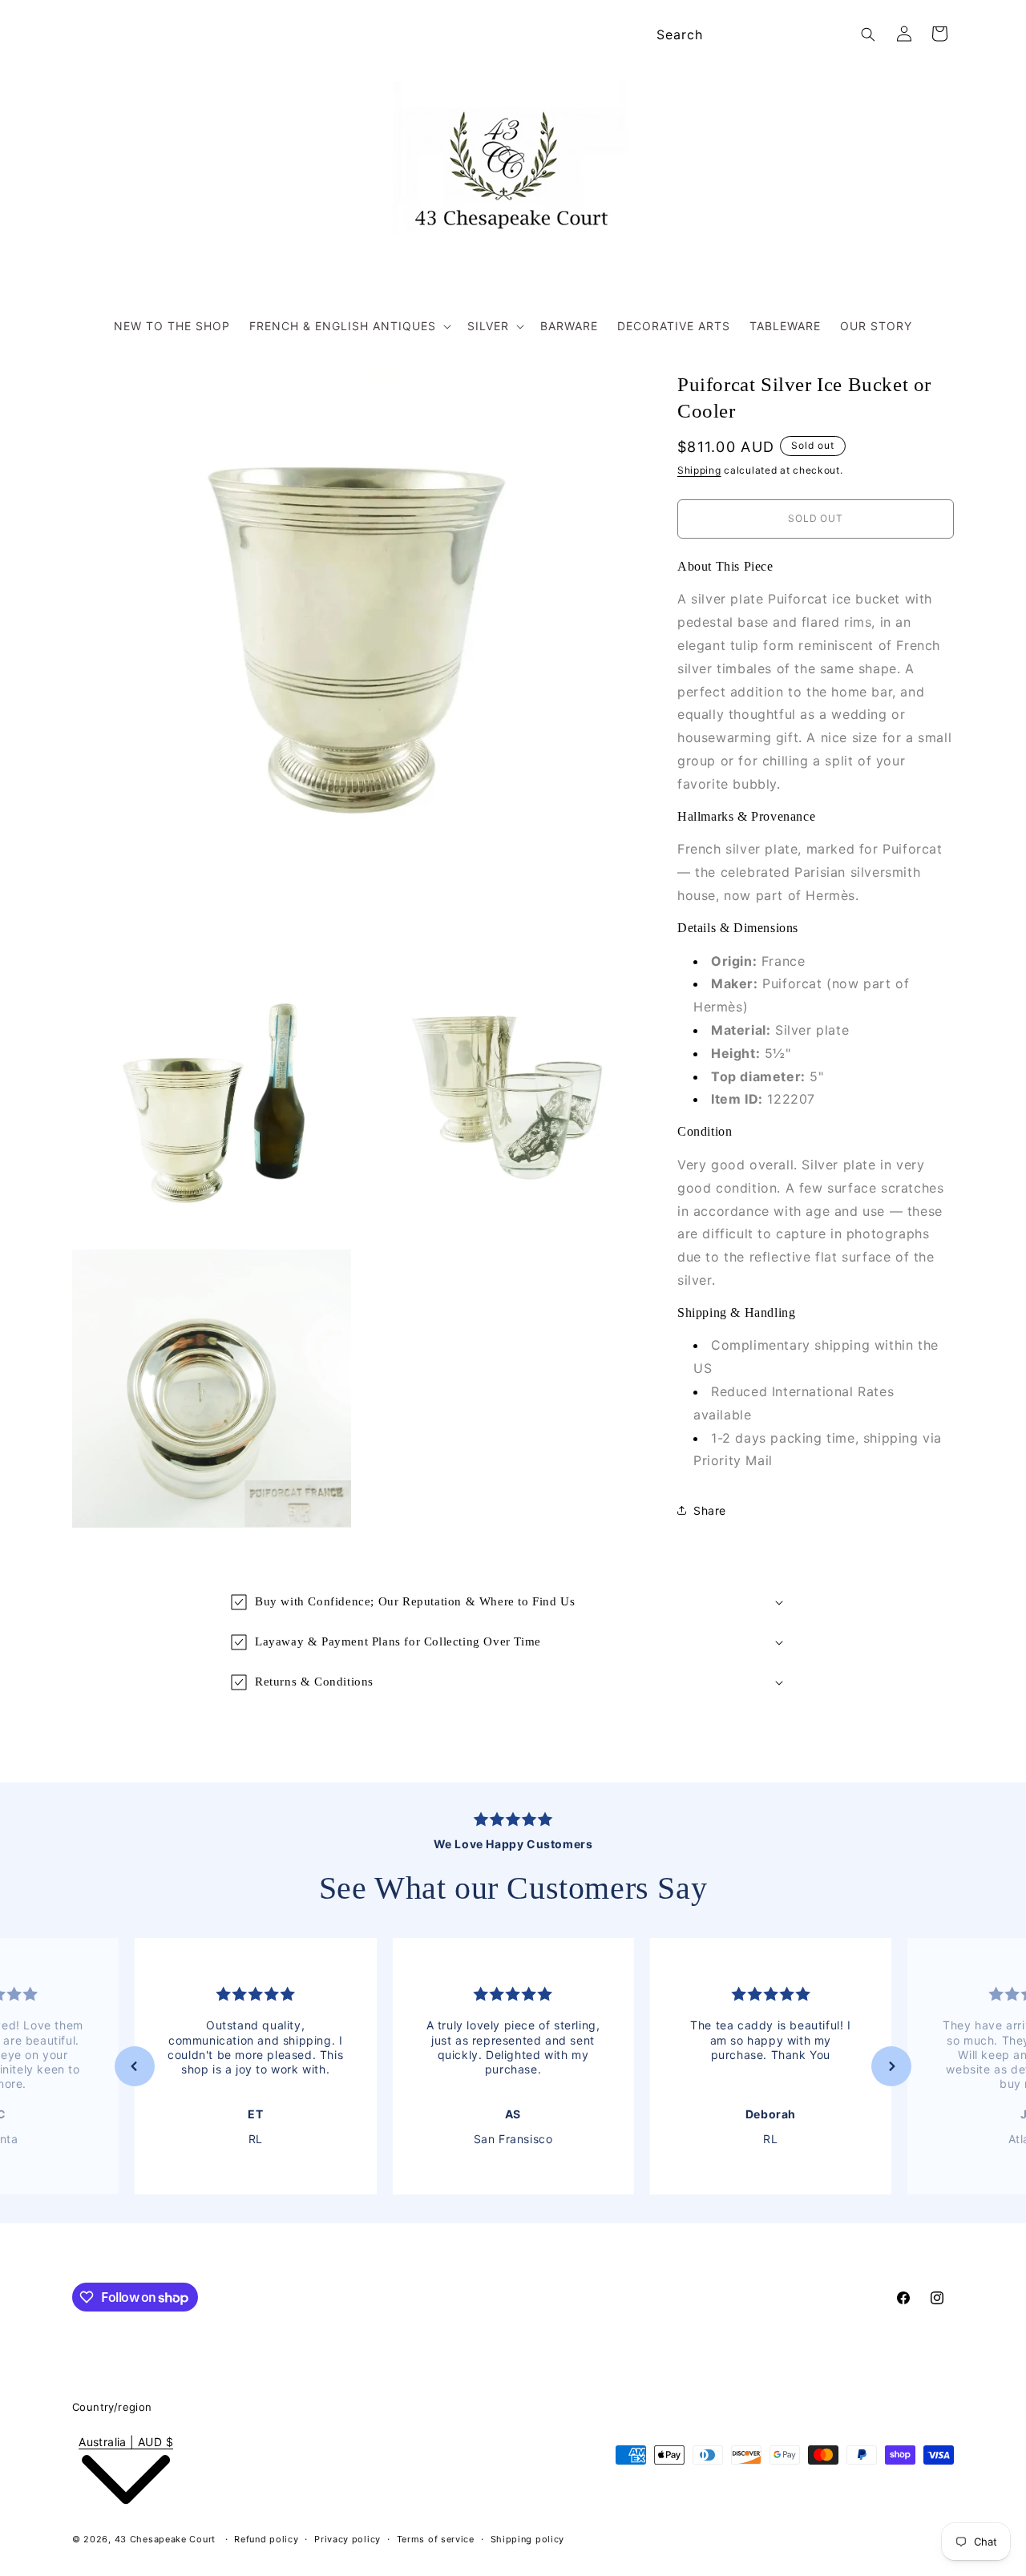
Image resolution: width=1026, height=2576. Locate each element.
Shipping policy (528, 2539)
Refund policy (266, 2539)
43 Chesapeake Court (165, 2539)
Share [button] (710, 1510)
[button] (349, 326)
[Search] (868, 34)
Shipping (699, 470)
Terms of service (436, 2539)
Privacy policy (347, 2539)
